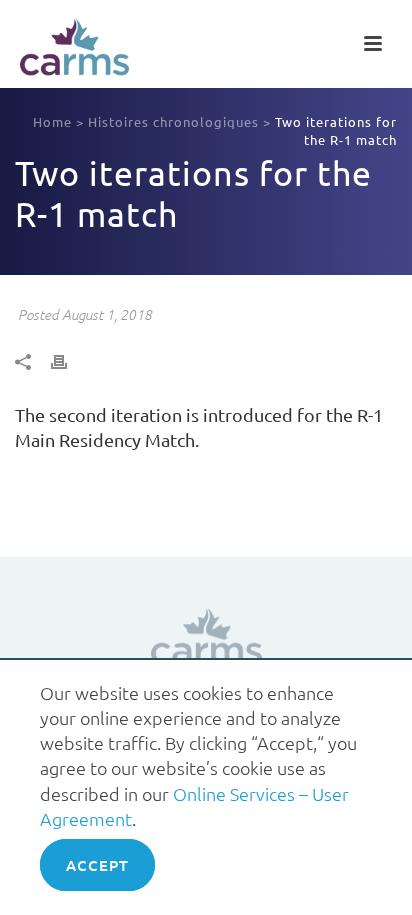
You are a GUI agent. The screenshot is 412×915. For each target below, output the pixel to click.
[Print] (69, 359)
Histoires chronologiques (173, 121)
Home (52, 121)
